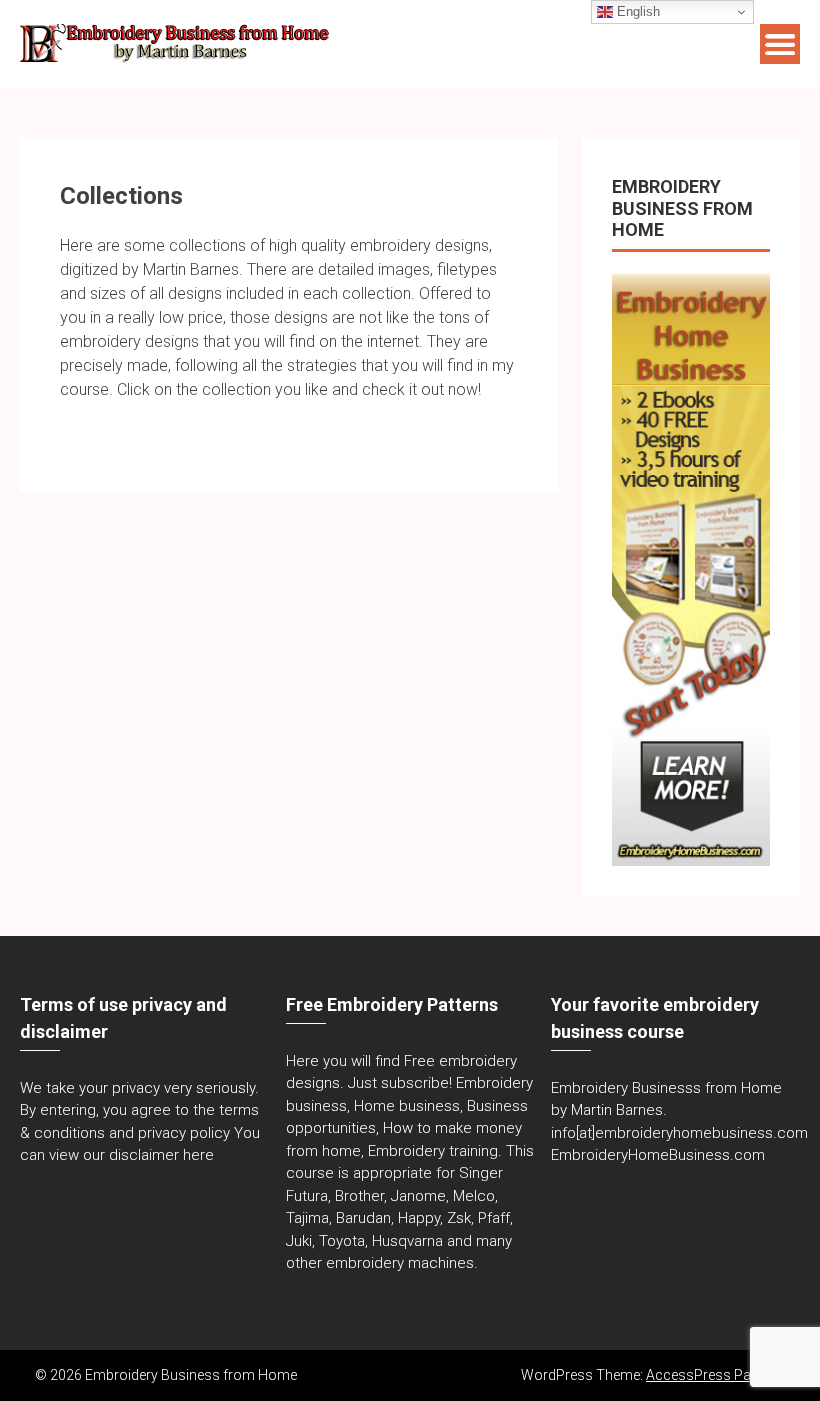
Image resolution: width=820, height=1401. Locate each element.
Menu (780, 44)
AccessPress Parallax (715, 1375)
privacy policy (184, 1133)
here (198, 1155)
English (636, 11)
